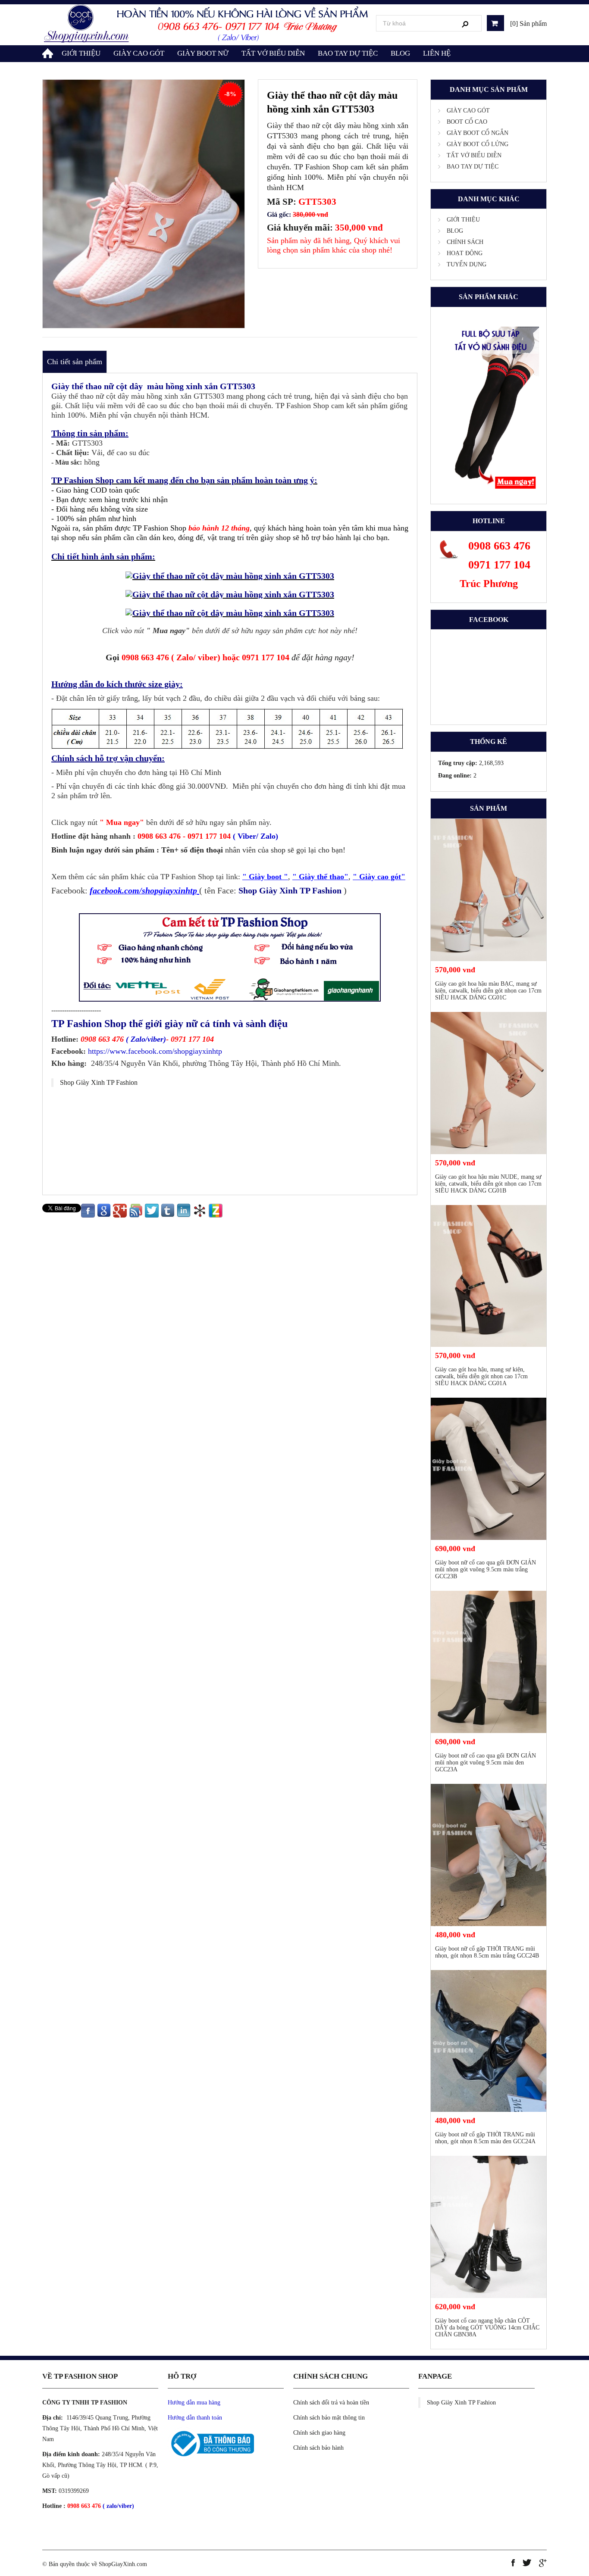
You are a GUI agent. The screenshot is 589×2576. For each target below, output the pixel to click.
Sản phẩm (489, 808)
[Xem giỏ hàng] (495, 23)
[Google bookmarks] (104, 1210)
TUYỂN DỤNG (467, 264)
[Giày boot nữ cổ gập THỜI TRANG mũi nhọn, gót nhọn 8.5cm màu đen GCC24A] (489, 2041)
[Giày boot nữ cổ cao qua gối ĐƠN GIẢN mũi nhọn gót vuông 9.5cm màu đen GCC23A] (489, 1662)
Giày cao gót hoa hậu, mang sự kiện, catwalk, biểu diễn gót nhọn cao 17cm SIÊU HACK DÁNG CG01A (481, 1376)
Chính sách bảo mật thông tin (329, 2418)
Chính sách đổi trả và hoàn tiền (331, 2403)
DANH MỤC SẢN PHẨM (489, 89)
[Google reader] (136, 1210)
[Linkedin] (184, 1210)
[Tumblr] (168, 1210)
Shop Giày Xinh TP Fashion (99, 1082)
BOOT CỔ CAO (467, 122)
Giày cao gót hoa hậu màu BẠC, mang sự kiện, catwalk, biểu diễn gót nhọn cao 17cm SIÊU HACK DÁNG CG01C (488, 991)
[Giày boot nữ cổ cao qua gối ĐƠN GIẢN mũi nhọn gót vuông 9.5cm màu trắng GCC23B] (489, 1469)
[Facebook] (88, 1210)
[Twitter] (152, 1210)
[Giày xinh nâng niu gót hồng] (207, 24)
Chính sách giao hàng (319, 2433)
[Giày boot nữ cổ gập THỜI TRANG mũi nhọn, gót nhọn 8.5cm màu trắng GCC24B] (489, 1855)
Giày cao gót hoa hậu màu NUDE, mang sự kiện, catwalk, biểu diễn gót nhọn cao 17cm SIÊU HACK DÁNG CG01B (488, 1184)
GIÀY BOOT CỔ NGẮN (478, 133)
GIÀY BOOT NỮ (203, 53)
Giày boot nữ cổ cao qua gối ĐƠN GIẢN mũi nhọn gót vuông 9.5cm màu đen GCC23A (486, 1763)
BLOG (400, 53)
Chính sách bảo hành (318, 2448)
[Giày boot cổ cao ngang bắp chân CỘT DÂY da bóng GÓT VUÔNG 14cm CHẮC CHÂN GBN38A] (489, 2227)
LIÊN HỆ (437, 53)
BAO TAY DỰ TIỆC (348, 53)
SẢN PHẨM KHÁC (489, 297)
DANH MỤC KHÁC (489, 199)
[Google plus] (120, 1210)
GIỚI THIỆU (81, 53)
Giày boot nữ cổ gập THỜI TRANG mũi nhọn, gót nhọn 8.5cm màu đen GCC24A (485, 2138)
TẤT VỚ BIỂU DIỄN (273, 53)
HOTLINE (489, 521)
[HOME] (49, 52)
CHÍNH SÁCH (465, 242)
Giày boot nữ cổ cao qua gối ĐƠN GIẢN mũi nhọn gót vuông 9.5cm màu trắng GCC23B (486, 1569)
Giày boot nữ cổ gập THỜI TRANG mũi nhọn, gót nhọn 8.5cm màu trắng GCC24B (487, 1952)
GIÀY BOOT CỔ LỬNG (478, 144)
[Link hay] (200, 1210)
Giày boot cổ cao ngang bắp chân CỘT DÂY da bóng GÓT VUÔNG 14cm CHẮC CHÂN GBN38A (487, 2328)
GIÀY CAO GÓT (139, 53)
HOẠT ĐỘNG (465, 253)
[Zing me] (216, 1210)
